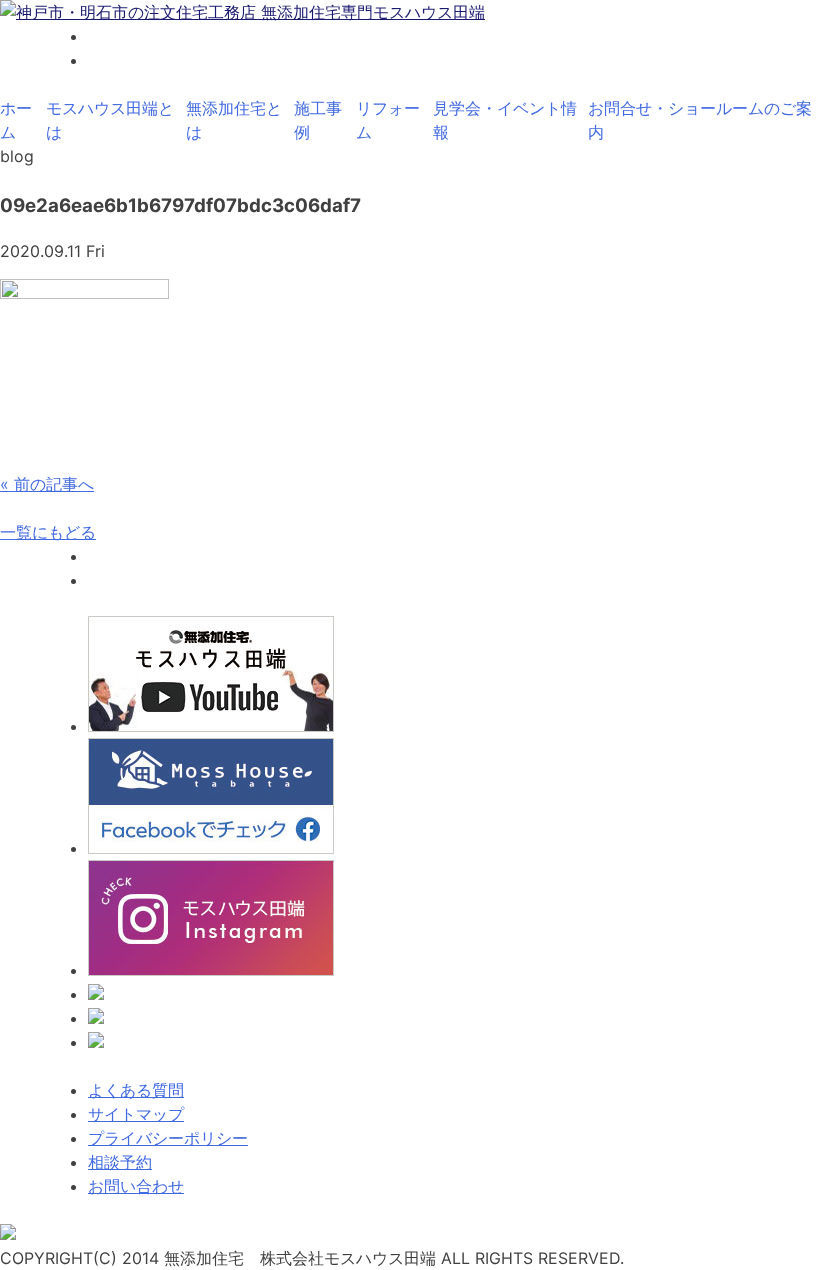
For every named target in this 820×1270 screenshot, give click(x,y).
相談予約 (120, 1162)
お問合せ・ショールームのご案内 (700, 120)
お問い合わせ (136, 1186)
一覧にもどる (48, 532)
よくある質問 (136, 1090)
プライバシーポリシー (168, 1138)
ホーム (16, 120)
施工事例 (318, 120)
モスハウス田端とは (110, 120)
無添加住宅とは (234, 120)
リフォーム (388, 120)
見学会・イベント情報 (505, 120)
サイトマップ (136, 1114)
